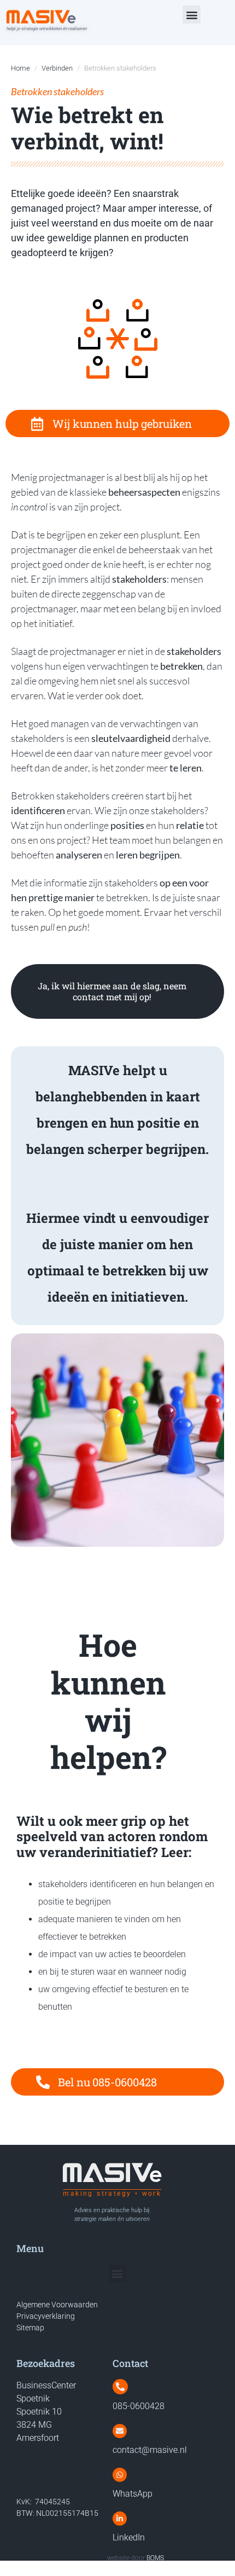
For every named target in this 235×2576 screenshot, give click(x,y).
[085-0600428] (120, 2387)
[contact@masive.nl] (120, 2431)
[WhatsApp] (120, 2475)
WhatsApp (133, 2494)
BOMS (155, 2558)
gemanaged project (53, 208)
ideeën (92, 193)
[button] (192, 14)
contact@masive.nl (150, 2450)
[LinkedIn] (120, 2519)
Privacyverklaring (46, 2316)
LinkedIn (129, 2537)
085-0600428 (139, 2406)
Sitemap (30, 2328)
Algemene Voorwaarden (57, 2305)
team (120, 840)
